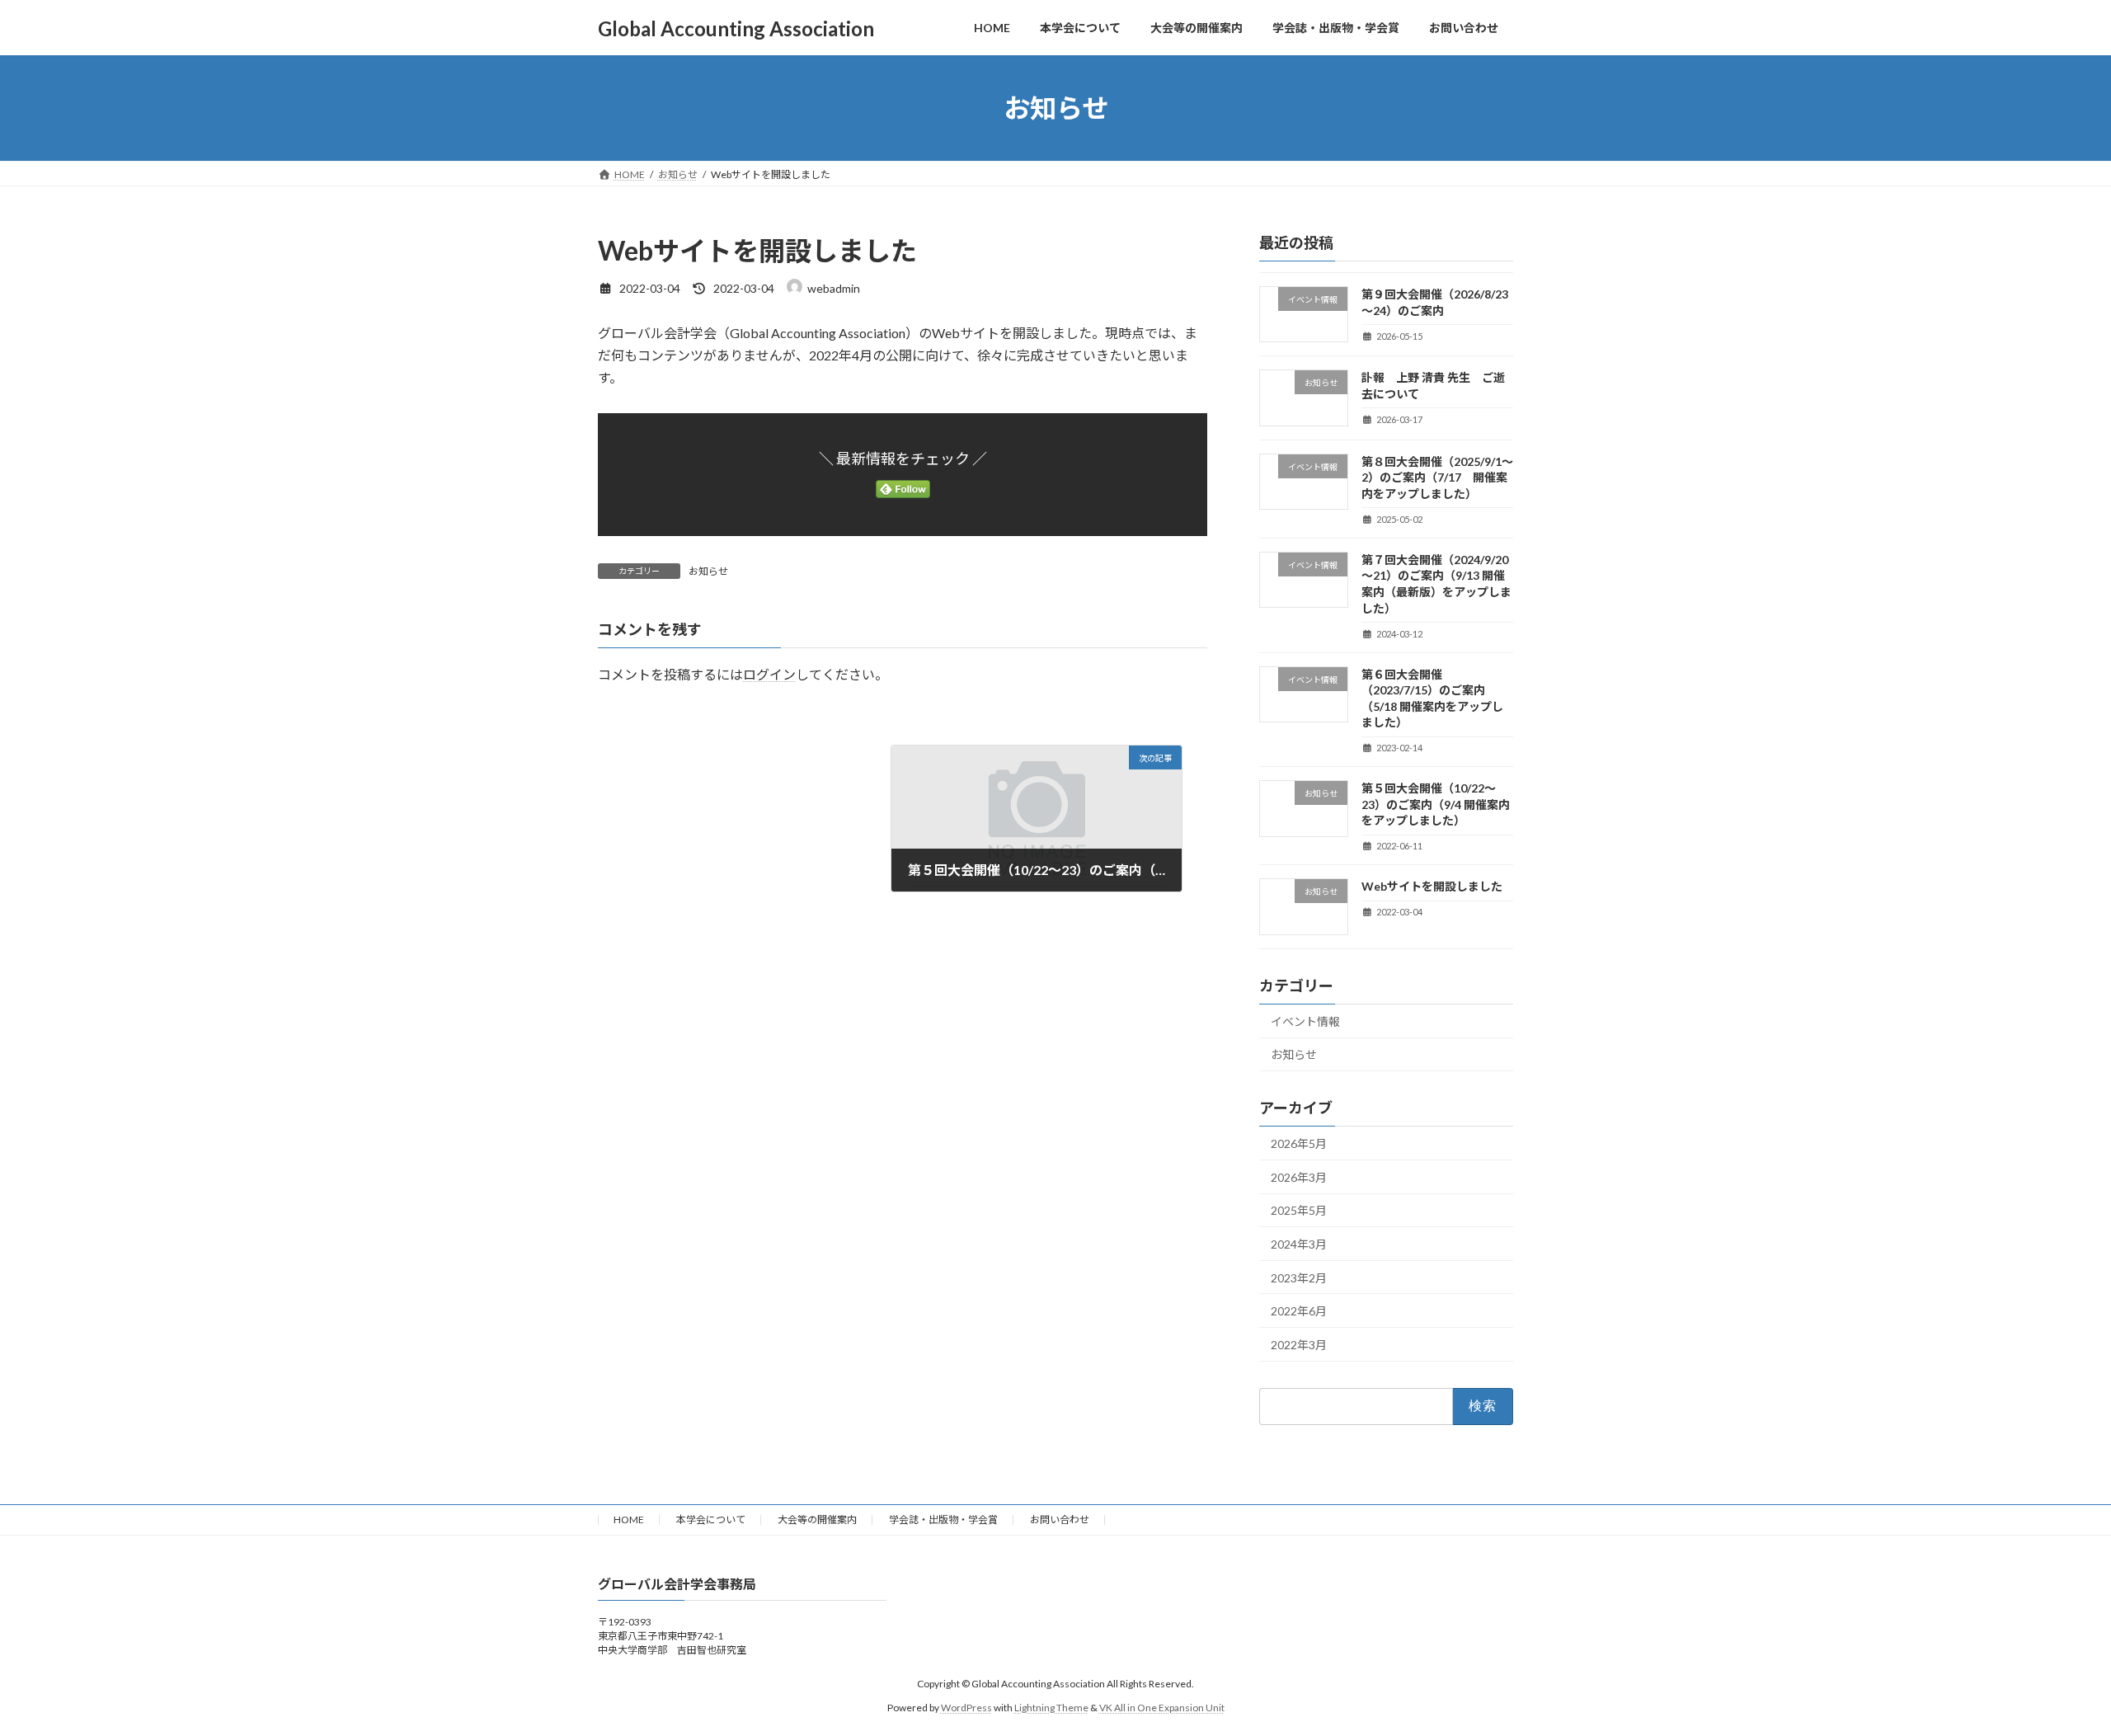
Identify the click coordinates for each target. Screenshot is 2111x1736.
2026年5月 (1299, 1143)
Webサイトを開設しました (1432, 887)
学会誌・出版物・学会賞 (943, 1520)
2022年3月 (1299, 1345)
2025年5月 (1299, 1211)
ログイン (769, 674)
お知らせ (708, 571)
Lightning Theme (1051, 1708)
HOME (629, 1520)
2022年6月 (1299, 1311)
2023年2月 (1299, 1278)
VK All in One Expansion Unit (1162, 1708)
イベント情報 (1305, 1021)
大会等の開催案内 (817, 1520)
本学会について (711, 1520)
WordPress (966, 1708)
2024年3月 (1299, 1244)
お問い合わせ (1060, 1520)
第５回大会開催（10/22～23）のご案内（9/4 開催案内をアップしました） (1436, 804)
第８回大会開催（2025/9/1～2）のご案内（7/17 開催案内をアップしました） (1437, 478)
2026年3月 (1299, 1177)
